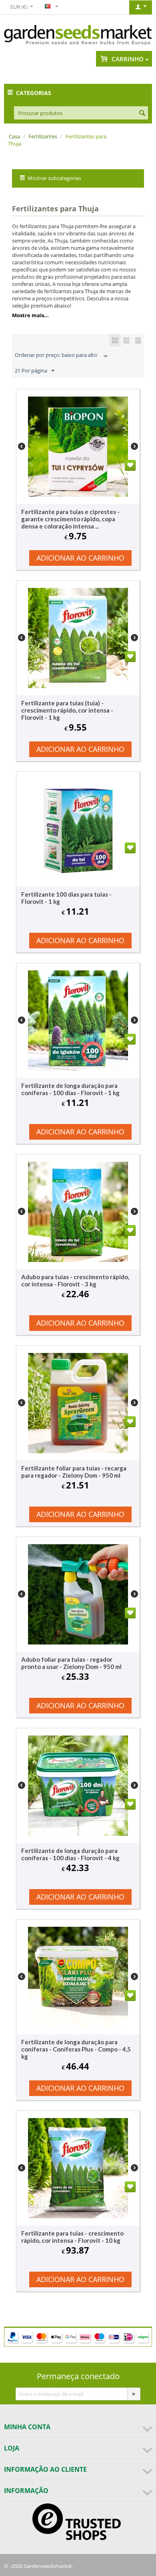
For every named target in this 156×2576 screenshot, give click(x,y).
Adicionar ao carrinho (80, 558)
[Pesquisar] (142, 113)
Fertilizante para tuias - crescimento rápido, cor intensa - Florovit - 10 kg (72, 2237)
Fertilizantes (43, 136)
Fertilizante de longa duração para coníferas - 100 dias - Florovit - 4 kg (70, 1854)
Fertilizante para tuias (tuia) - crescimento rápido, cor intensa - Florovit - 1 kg (67, 710)
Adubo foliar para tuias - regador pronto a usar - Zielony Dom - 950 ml (71, 1663)
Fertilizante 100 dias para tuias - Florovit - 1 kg (66, 898)
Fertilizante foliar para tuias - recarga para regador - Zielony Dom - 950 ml (74, 1472)
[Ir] (134, 2394)
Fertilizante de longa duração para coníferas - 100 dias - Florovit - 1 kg (70, 1089)
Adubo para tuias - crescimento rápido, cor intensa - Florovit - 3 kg (75, 1280)
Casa (14, 136)
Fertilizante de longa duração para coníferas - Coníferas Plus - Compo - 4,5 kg (76, 2049)
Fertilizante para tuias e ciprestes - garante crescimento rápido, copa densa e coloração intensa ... (70, 519)
